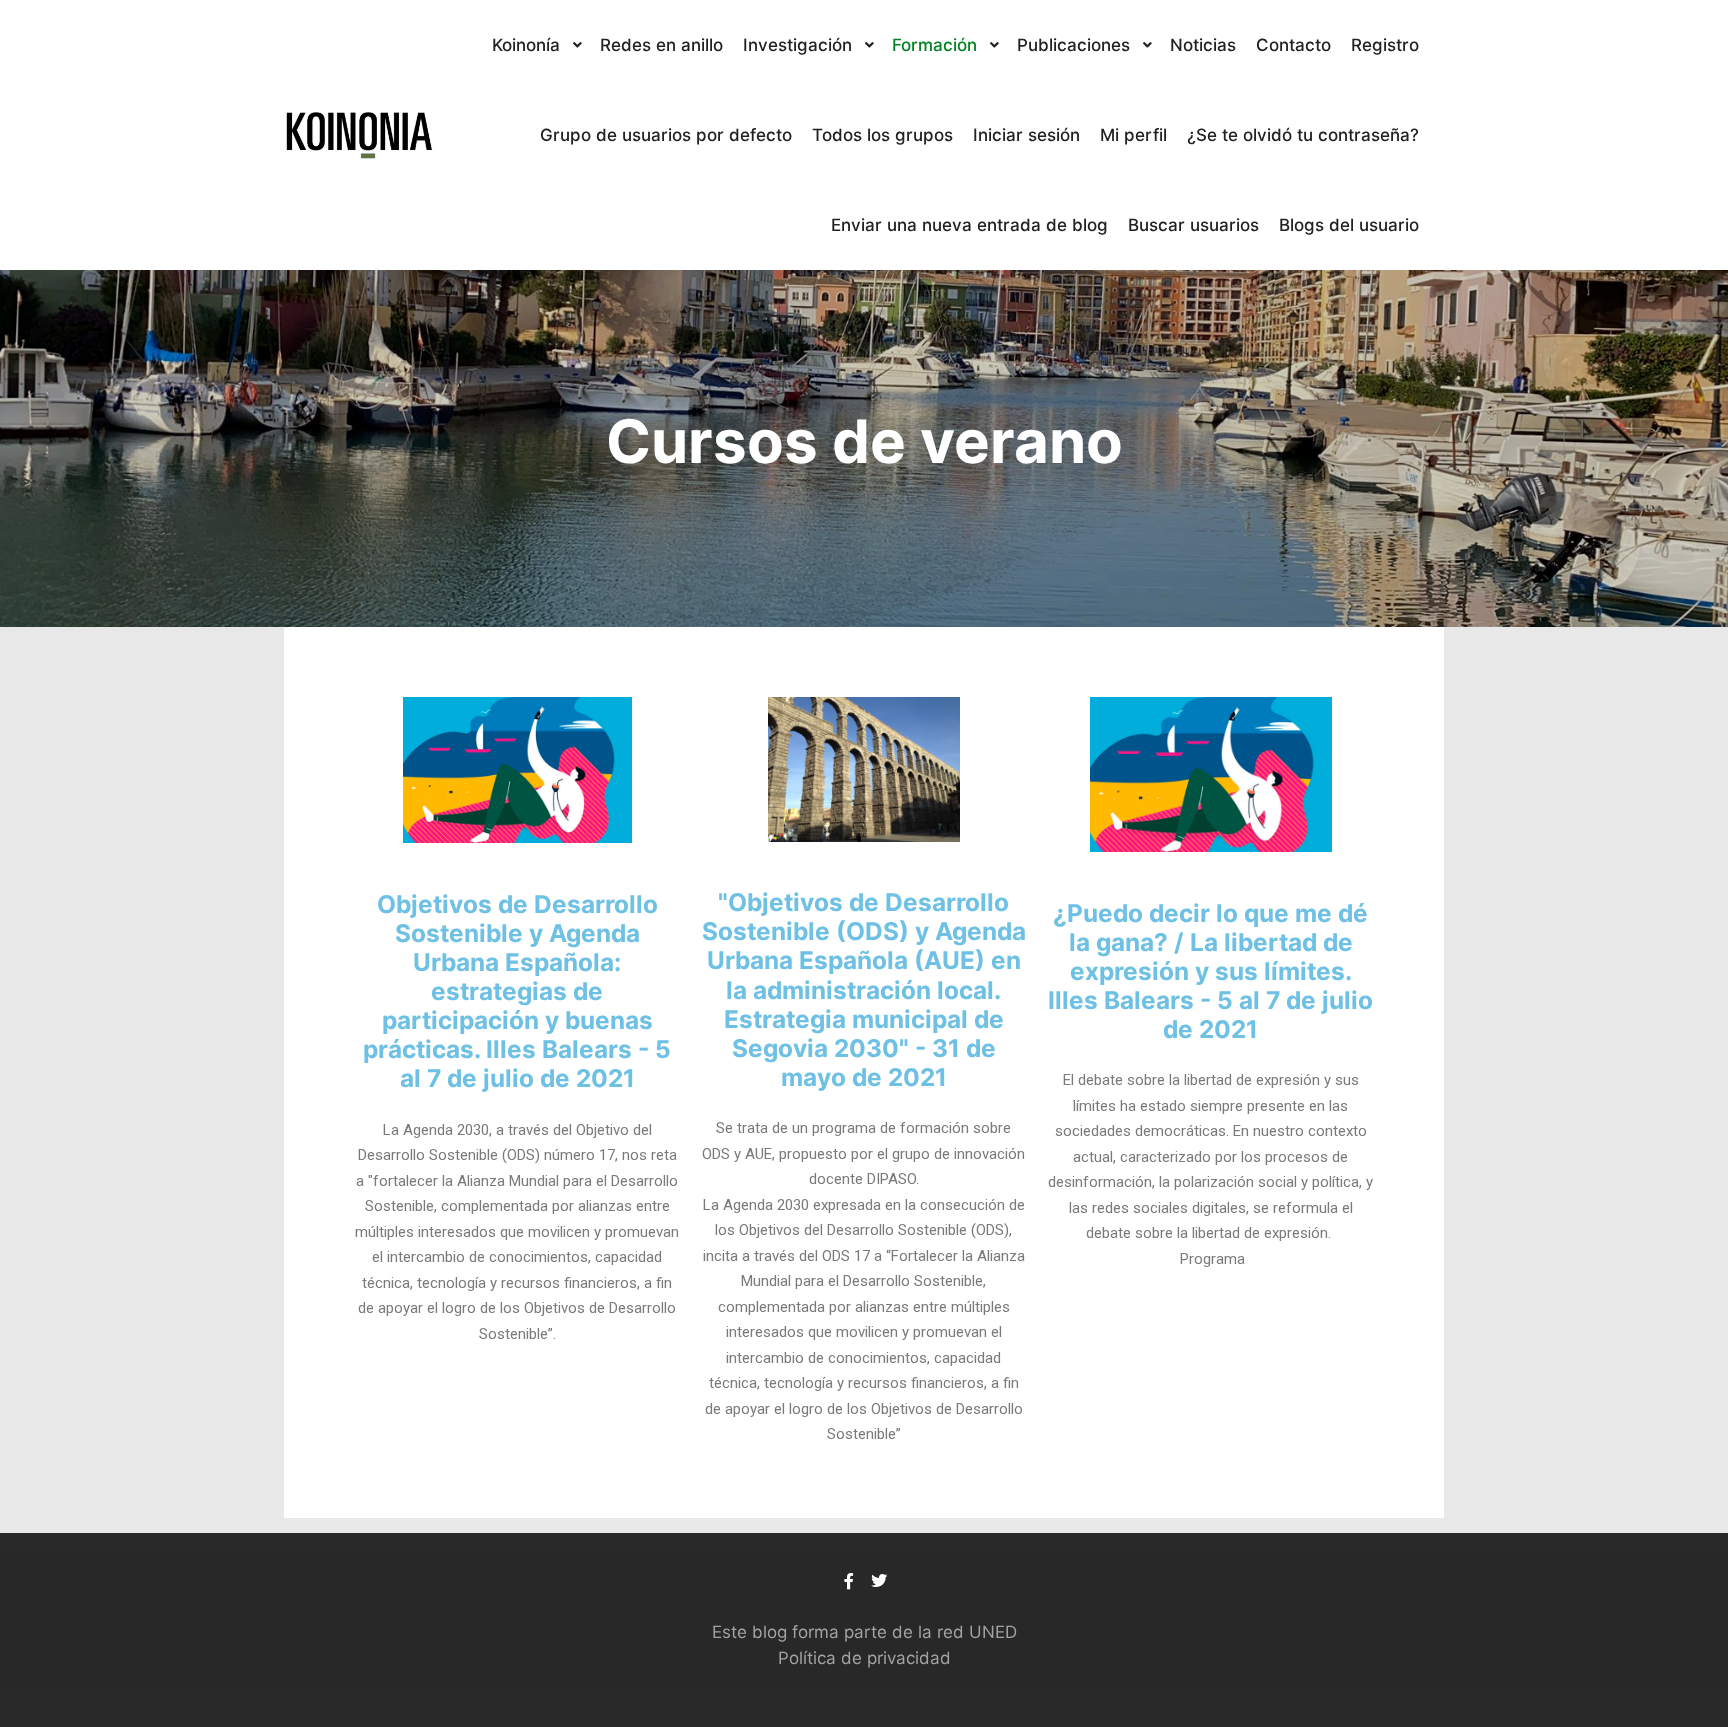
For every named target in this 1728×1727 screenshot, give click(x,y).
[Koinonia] (359, 135)
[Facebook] (849, 1581)
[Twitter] (879, 1581)
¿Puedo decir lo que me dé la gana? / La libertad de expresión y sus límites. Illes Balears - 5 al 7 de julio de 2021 (1210, 971)
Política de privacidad (864, 1658)
